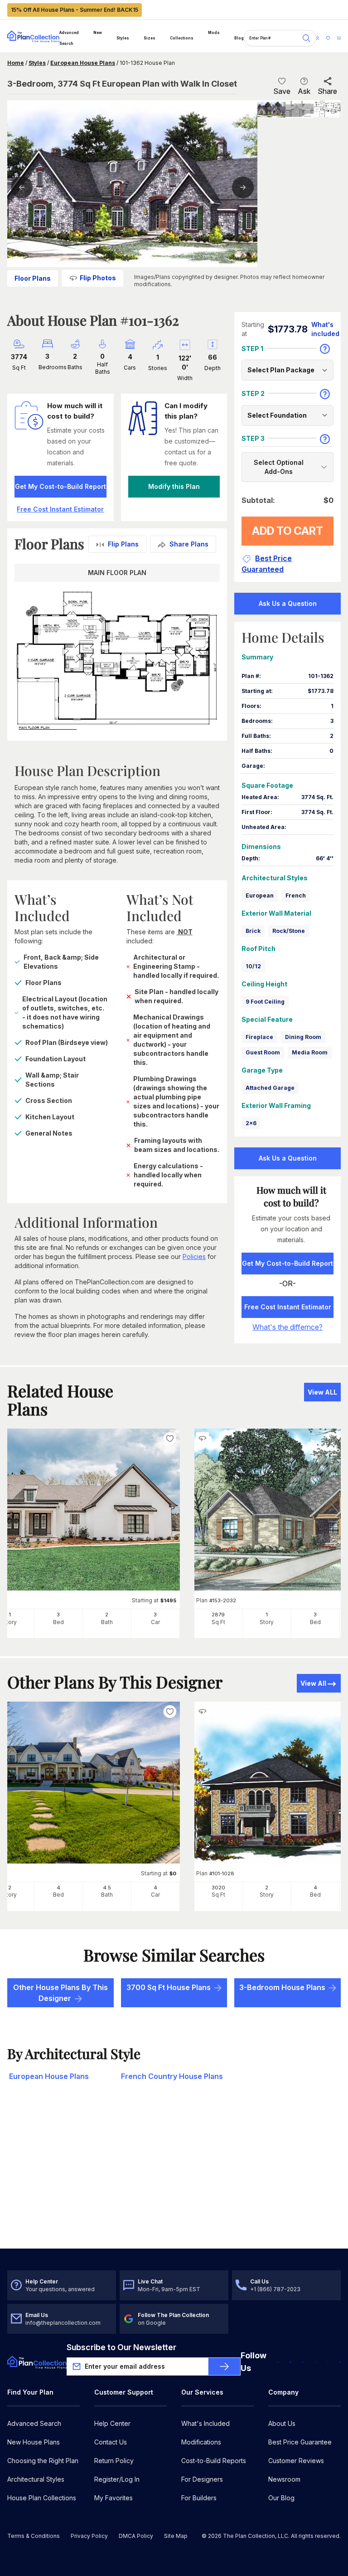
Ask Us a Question (288, 603)
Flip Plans (123, 544)
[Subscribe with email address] (224, 2366)
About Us (282, 2423)
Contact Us (111, 2442)
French (296, 895)
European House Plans (83, 63)
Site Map (176, 2536)
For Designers (202, 2479)
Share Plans (189, 544)
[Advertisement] (174, 2178)
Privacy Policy (89, 2536)
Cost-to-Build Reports (214, 2461)
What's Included (205, 2423)
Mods (214, 33)
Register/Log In (117, 2479)
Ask (304, 91)
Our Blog (281, 2498)
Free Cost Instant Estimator (288, 1307)
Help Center (112, 2423)
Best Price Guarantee (300, 2442)
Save (282, 91)
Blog (239, 38)
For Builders (199, 2498)
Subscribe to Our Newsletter (121, 2347)
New (98, 33)
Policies (194, 1256)
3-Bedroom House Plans (282, 1987)
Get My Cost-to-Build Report (60, 486)
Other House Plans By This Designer (60, 1993)
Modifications (201, 2442)
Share (327, 91)
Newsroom (284, 2479)
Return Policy (114, 2461)
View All (313, 1683)
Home (16, 63)
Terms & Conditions (34, 2536)
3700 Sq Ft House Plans (169, 1987)
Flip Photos (98, 278)
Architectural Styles (36, 2479)
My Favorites (114, 2498)
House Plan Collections (42, 2498)
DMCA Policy (136, 2536)
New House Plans (34, 2442)
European (260, 895)
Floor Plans (33, 278)
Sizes (150, 38)
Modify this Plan (174, 486)
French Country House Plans (172, 2076)
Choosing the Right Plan (43, 2461)
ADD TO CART (288, 531)
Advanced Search (69, 38)
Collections (182, 38)
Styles (123, 38)
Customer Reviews (296, 2461)
